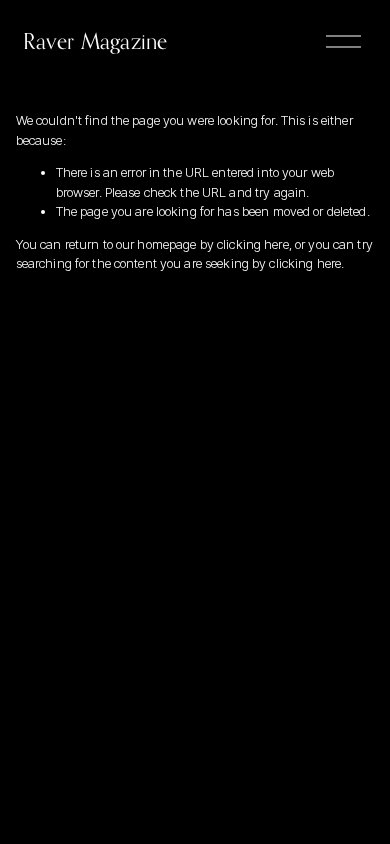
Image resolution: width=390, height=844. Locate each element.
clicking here (253, 244)
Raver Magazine (95, 41)
